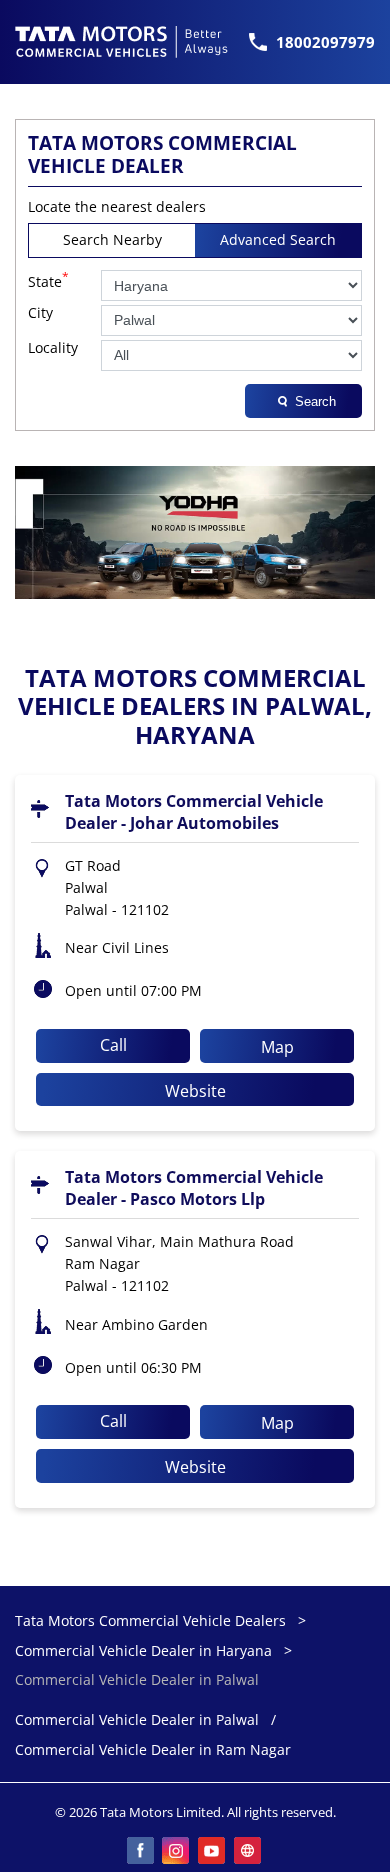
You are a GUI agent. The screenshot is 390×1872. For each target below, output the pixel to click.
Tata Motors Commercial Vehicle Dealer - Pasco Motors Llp (194, 1188)
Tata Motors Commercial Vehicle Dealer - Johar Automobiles (194, 812)
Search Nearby (112, 239)
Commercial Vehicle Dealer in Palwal (137, 1720)
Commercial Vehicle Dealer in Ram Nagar (153, 1750)
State (48, 280)
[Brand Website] (249, 1852)
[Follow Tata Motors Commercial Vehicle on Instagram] (177, 1852)
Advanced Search (278, 239)
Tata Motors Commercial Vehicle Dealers (152, 1620)
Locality (53, 348)
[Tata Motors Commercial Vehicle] (122, 42)
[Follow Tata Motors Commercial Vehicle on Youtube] (213, 1852)
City (40, 313)
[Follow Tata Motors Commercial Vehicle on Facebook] (141, 1852)
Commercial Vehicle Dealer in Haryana (143, 1650)
